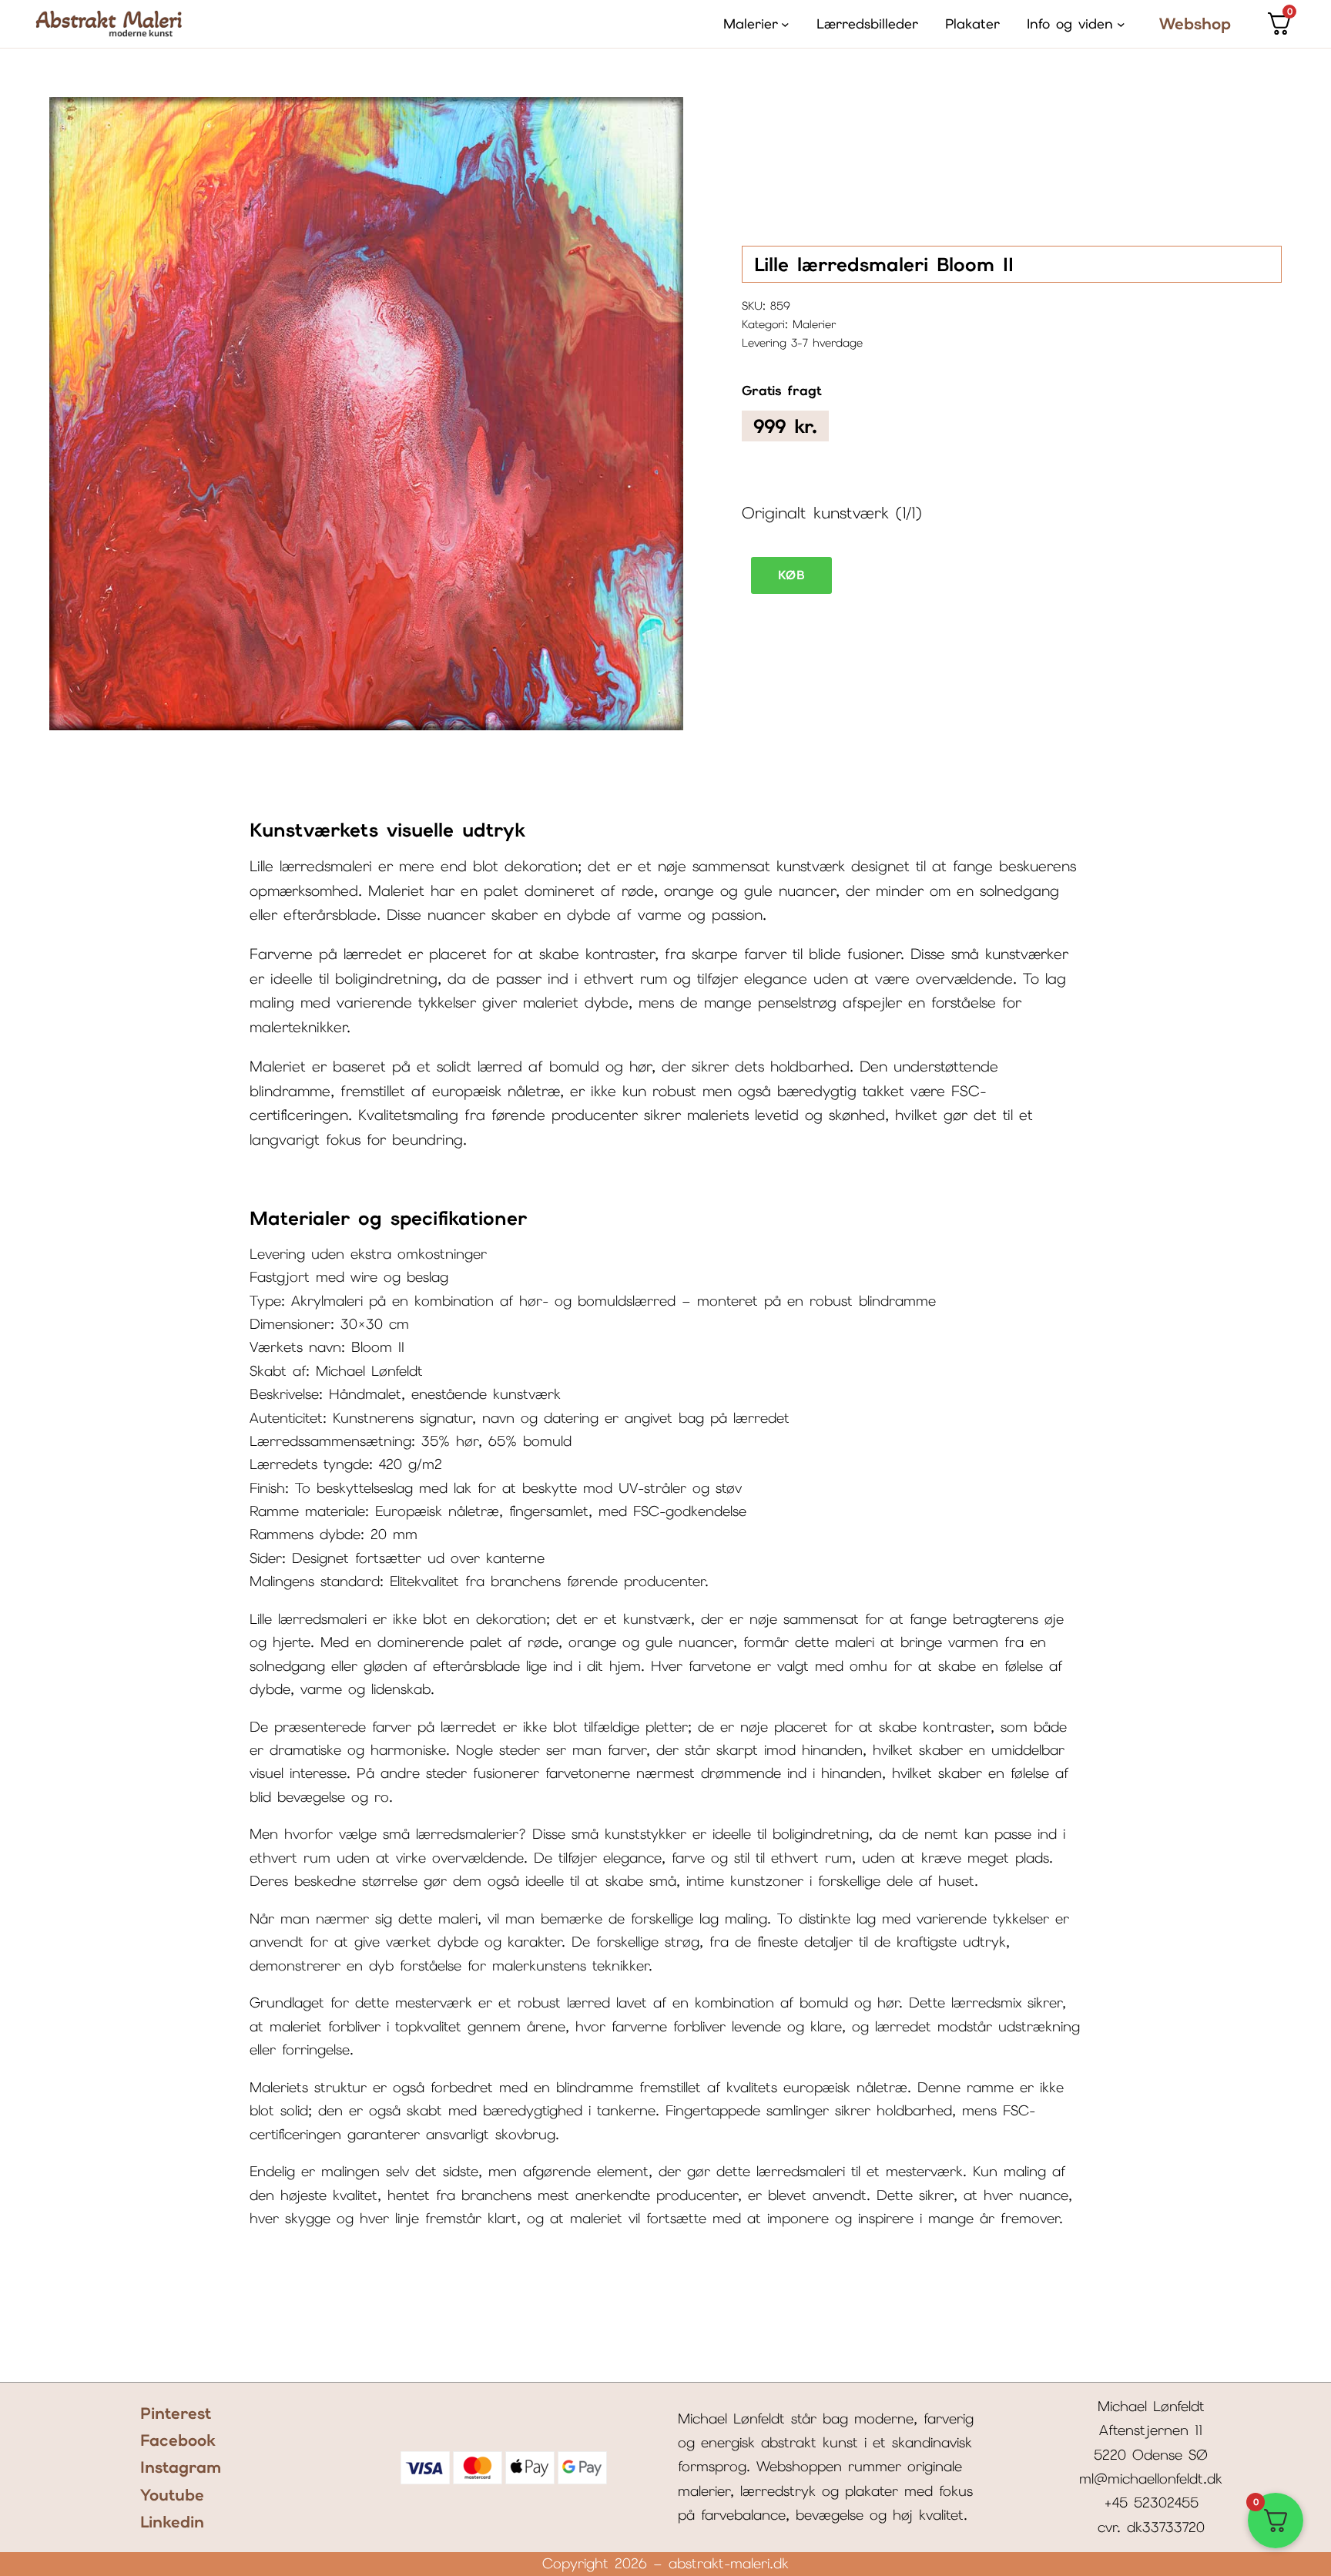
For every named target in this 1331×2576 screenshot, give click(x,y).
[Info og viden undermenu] (1121, 24)
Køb (792, 575)
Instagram (181, 2467)
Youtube (172, 2495)
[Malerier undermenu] (785, 24)
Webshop (1195, 23)
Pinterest (176, 2413)
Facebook (178, 2440)
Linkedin (172, 2522)
